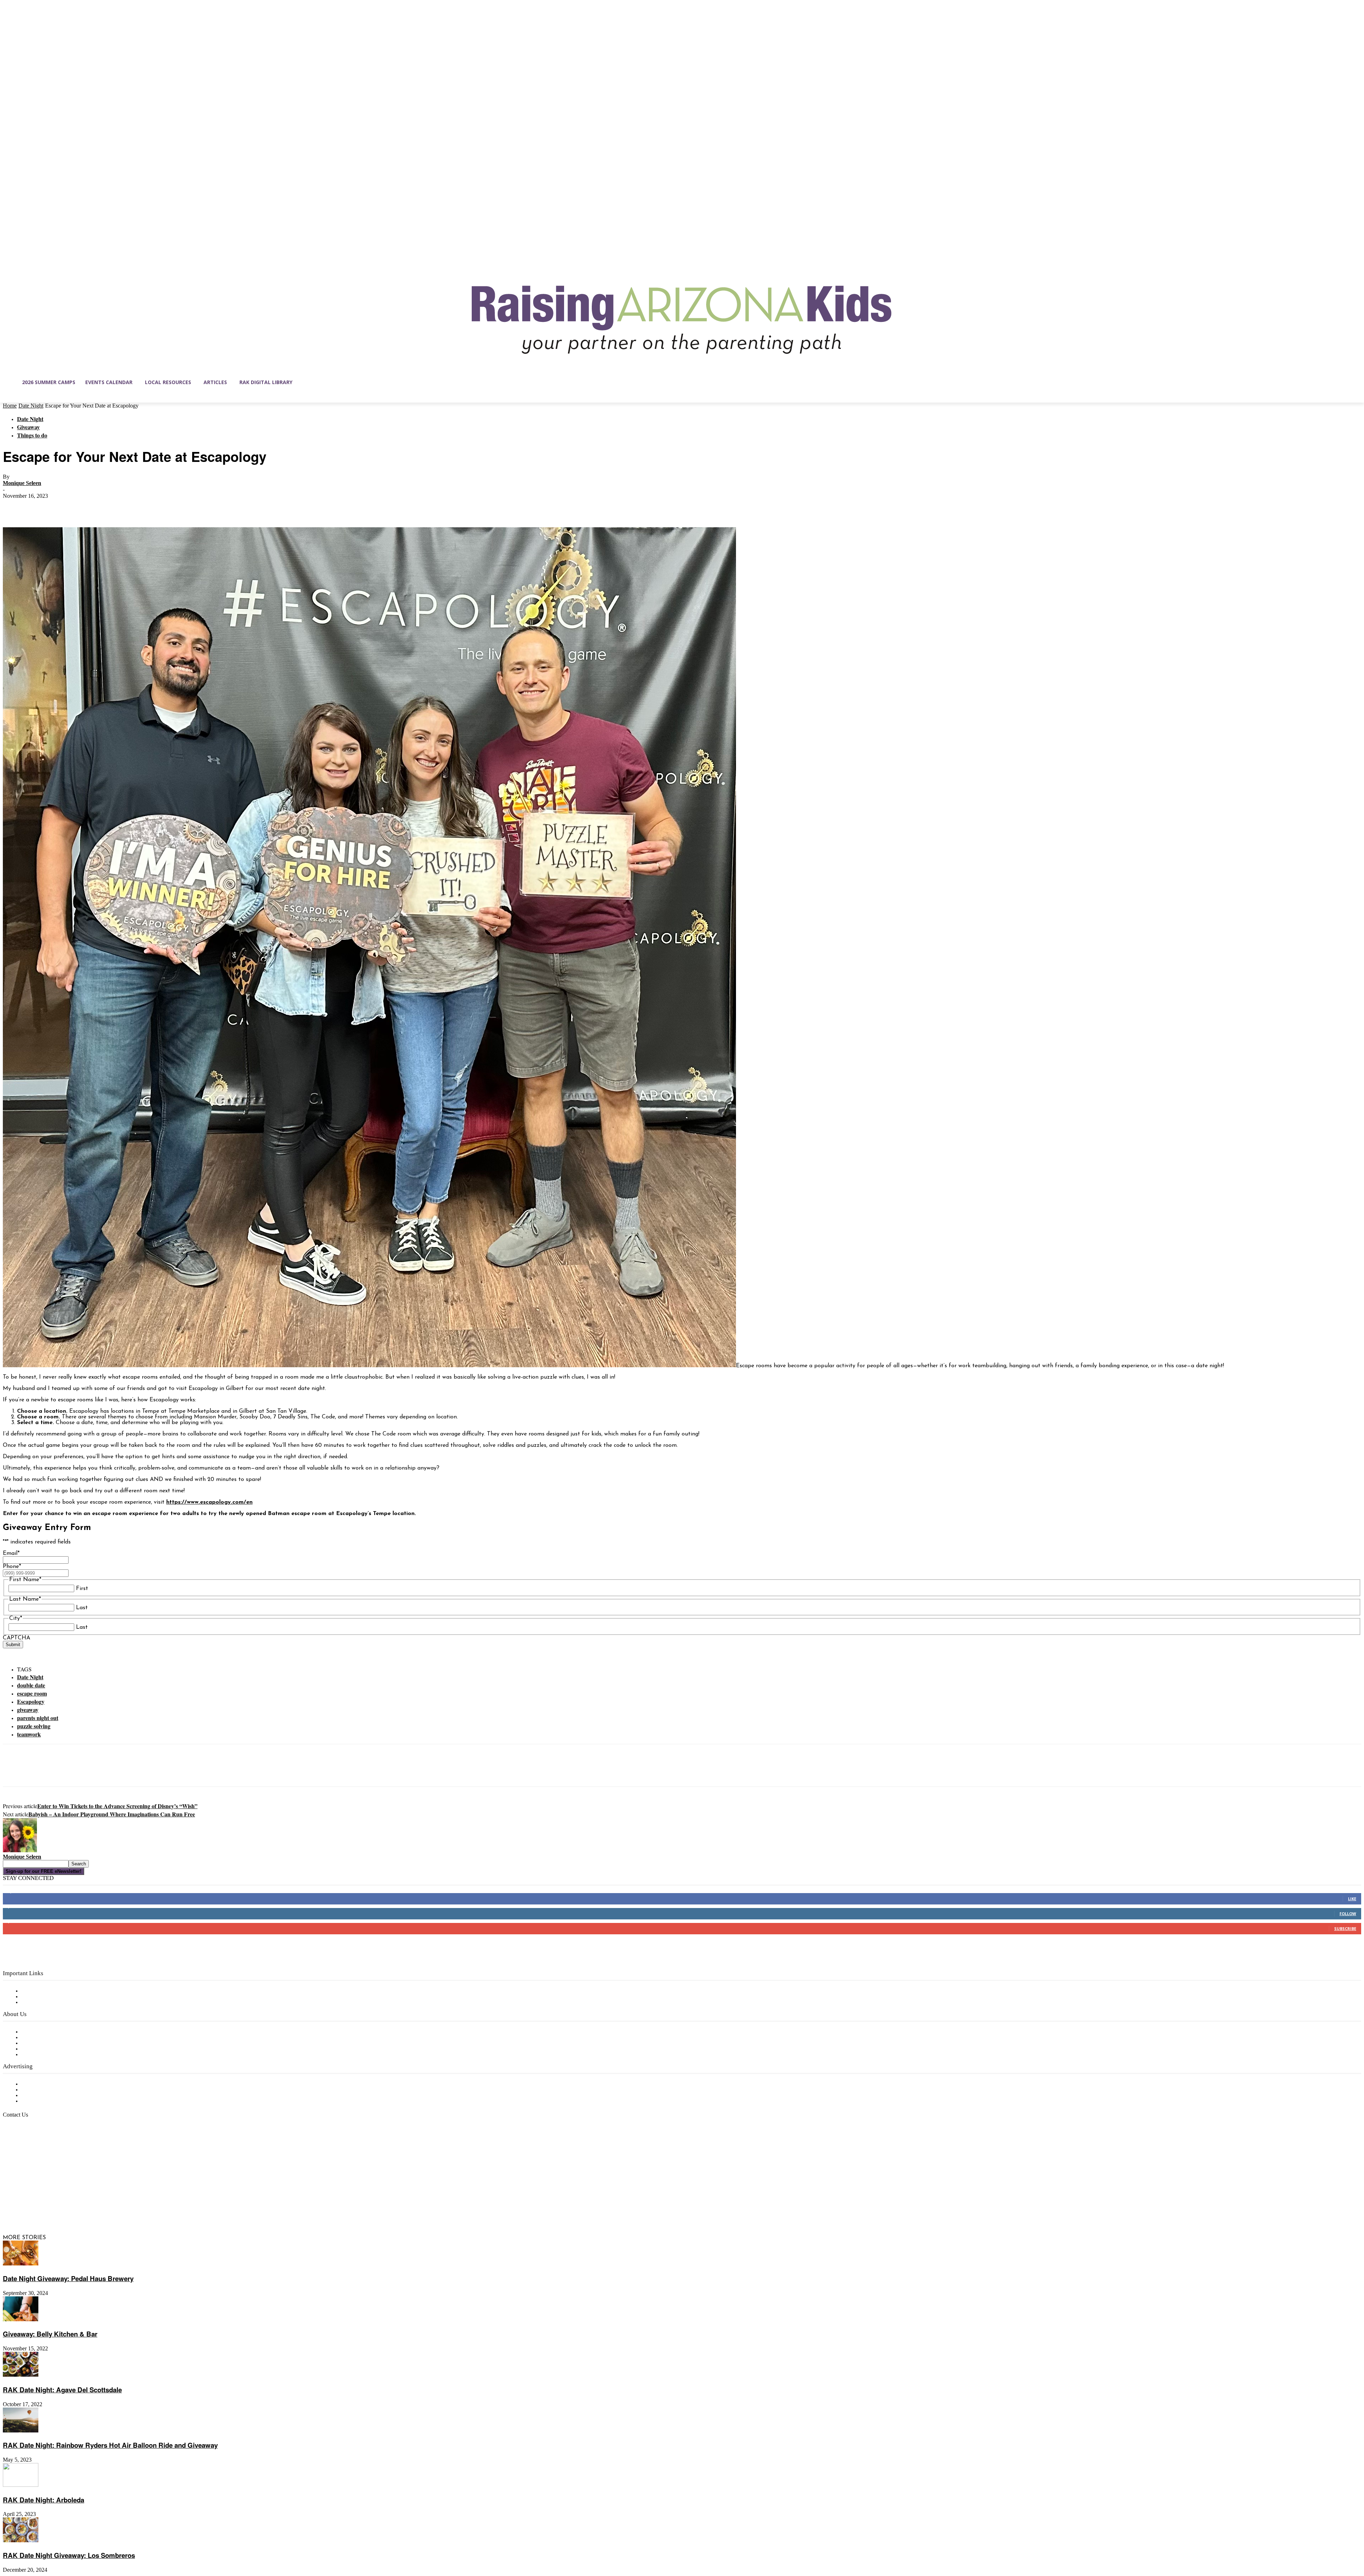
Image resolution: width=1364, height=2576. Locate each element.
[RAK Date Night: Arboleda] (21, 2485)
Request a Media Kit (48, 2090)
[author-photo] (20, 1851)
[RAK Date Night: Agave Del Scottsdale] (21, 2375)
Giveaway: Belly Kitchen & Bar (50, 2334)
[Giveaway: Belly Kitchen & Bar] (21, 2320)
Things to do (32, 435)
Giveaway (28, 427)
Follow (1348, 1914)
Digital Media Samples (51, 2096)
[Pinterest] (66, 507)
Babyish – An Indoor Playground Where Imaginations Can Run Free (112, 1814)
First (82, 1589)
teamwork (29, 1734)
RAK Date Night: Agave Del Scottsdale (62, 2390)
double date (31, 1685)
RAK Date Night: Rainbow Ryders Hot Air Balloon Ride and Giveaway (110, 2445)
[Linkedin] (38, 2204)
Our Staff (34, 2032)
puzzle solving (34, 1726)
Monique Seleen (22, 483)
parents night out (38, 1718)
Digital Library (40, 1997)
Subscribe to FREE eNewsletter (62, 1991)
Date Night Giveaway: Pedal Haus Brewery (68, 2278)
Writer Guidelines (43, 2049)
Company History (44, 2038)
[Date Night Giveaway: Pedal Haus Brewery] (21, 2264)
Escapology (31, 1701)
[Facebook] (15, 507)
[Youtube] (83, 2204)
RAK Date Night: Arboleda (44, 2500)
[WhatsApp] (91, 507)
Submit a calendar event (53, 2055)
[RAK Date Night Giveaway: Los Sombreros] (21, 2541)
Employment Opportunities (57, 2043)
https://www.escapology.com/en (209, 1502)
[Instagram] (23, 2204)
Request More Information (56, 2101)
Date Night (31, 406)
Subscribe (1345, 1928)
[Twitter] (40, 507)
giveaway (28, 1710)
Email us (28, 2151)
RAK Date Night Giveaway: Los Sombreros (69, 2555)
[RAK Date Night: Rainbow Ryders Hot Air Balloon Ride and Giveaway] (21, 2431)
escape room (32, 1693)
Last (82, 1608)
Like (1352, 1899)
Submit (13, 1645)
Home (10, 406)
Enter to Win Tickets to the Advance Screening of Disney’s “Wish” (117, 1806)
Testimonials (37, 2084)
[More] (117, 507)
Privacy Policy (39, 2003)
